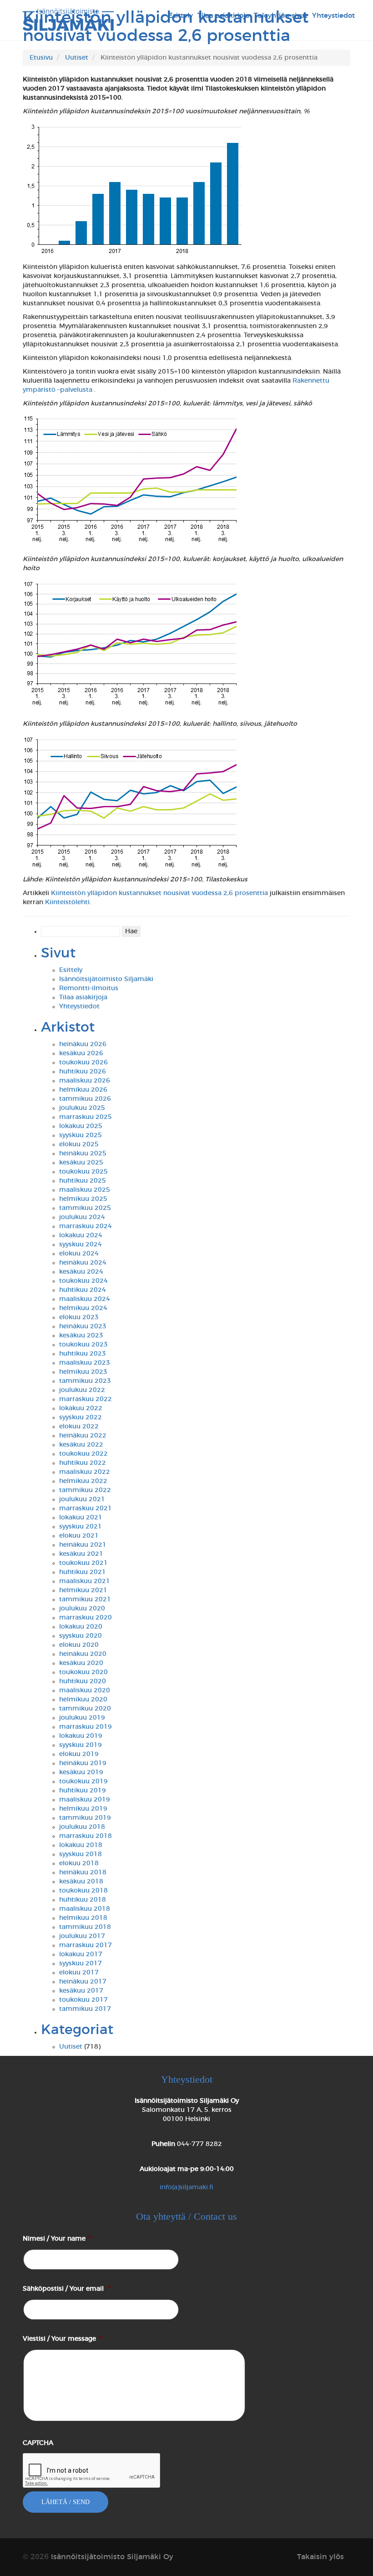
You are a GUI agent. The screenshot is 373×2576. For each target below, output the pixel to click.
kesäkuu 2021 (81, 1554)
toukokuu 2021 (83, 1563)
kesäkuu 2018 (81, 1882)
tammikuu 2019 (85, 1818)
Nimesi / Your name (57, 2239)
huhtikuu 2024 (83, 1290)
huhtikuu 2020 (83, 1681)
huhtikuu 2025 (83, 1181)
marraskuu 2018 (86, 1836)
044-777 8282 (199, 2144)
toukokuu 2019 (83, 1781)
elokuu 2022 (79, 1427)
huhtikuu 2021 (83, 1572)
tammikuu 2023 (85, 1381)
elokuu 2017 (79, 1973)
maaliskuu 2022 (85, 1472)
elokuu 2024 (79, 1254)
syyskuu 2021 (81, 1527)
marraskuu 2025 (86, 1117)
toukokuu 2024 (83, 1281)
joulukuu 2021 (82, 1499)
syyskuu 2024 (81, 1245)
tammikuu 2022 (85, 1490)
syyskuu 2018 (81, 1854)
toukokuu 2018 (83, 1891)
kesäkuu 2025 (81, 1163)
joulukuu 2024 (82, 1217)
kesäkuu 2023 (81, 1336)
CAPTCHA (38, 2443)
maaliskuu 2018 (85, 1909)
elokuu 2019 (79, 1754)
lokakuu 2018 (81, 1845)
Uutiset (77, 58)
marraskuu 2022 (86, 1399)
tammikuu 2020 (85, 1709)
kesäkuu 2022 (81, 1445)
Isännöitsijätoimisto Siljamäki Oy (187, 2101)
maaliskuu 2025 (85, 1190)
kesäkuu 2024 (81, 1272)
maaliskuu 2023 (85, 1363)
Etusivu (41, 58)
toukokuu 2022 (83, 1454)
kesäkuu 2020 (81, 1663)
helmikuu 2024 (83, 1308)
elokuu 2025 (79, 1144)
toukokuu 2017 (83, 2000)
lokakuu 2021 (81, 1518)
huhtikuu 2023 (83, 1354)
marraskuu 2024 (86, 1226)
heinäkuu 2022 (83, 1436)
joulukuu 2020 (82, 1609)
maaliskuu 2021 (85, 1581)
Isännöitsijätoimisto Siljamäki (106, 979)
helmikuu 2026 (83, 1090)
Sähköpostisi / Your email (66, 2289)
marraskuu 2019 (86, 1727)
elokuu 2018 (79, 1863)
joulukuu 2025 (82, 1108)
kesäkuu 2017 (81, 1991)
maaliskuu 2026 (85, 1081)
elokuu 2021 (79, 1536)
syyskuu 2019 (81, 1745)
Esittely (71, 970)
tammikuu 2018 (85, 1927)
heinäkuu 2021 (83, 1545)
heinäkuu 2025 (83, 1154)
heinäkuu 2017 (83, 1982)
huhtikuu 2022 (83, 1463)
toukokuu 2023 (83, 1345)
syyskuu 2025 (81, 1135)
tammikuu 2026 (85, 1099)
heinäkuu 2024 (83, 1263)
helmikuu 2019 (83, 1809)
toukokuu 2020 (83, 1672)
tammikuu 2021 (85, 1599)
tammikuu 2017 (85, 2009)
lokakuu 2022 (81, 1408)
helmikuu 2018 (83, 1918)
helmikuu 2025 (83, 1199)
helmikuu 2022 (83, 1481)
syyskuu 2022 (81, 1417)
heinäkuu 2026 (83, 1044)
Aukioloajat (187, 2169)
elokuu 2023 (79, 1317)
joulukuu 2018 (82, 1827)
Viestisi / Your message (62, 2339)
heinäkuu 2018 (83, 1873)
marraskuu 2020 (86, 1618)
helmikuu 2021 (83, 1590)
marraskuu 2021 (86, 1508)
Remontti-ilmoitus (89, 988)
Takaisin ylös (320, 2557)
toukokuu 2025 (83, 1172)
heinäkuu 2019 (83, 1763)
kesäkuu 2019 (81, 1772)
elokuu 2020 (79, 1645)
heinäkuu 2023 (83, 1326)
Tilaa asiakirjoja (83, 997)
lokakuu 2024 (81, 1235)
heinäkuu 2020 (83, 1654)
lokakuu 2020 (81, 1627)
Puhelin (163, 2144)
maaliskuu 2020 (85, 1690)
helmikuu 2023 (83, 1372)
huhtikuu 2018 (83, 1900)
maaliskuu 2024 (85, 1299)
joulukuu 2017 (82, 1936)
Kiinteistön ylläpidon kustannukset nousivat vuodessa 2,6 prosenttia (159, 893)
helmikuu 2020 (83, 1700)
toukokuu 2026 (83, 1063)
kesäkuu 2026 (81, 1053)
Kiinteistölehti (67, 902)
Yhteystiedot (79, 1007)
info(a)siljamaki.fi (186, 2187)
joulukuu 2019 (82, 1718)
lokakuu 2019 (81, 1736)
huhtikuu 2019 (83, 1791)
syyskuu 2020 (81, 1636)
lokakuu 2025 (81, 1126)
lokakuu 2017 (81, 1954)
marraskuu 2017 (86, 1945)
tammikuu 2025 (85, 1208)
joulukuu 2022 (82, 1390)
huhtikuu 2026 (83, 1072)
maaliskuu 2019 (85, 1800)
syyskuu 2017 (81, 1964)
